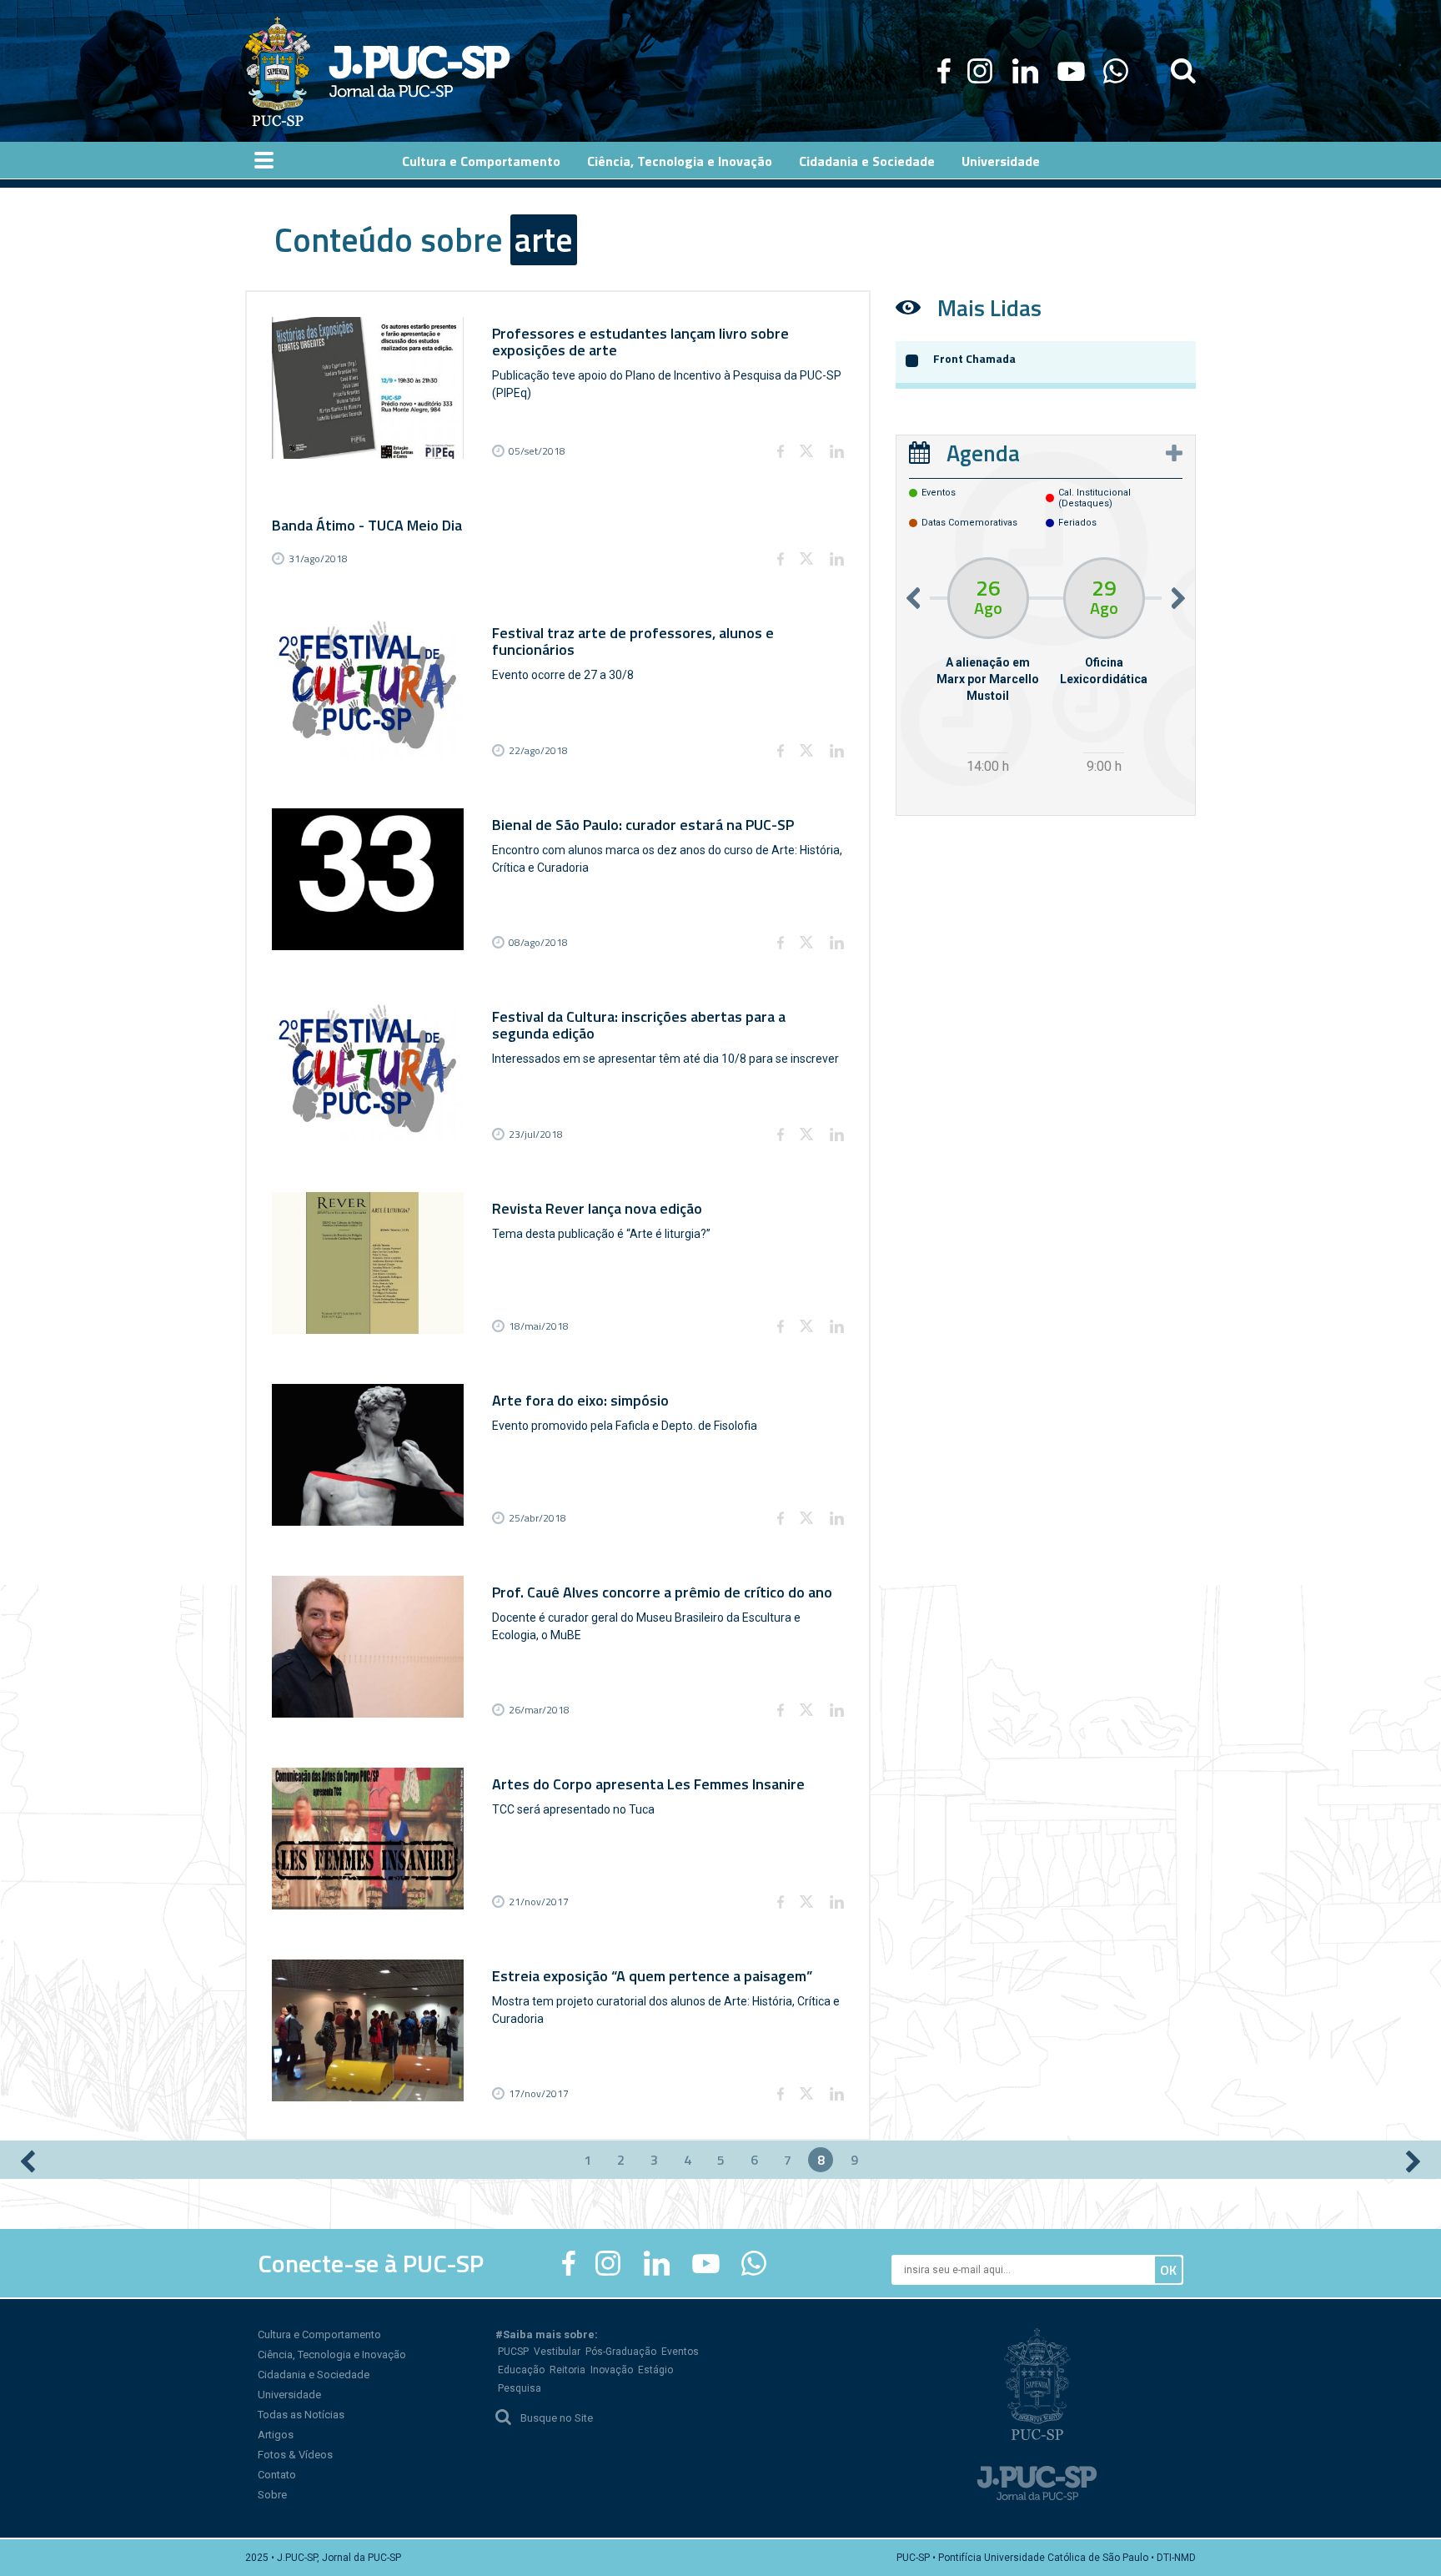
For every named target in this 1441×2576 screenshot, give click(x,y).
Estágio (655, 2370)
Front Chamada (974, 358)
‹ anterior (28, 2161)
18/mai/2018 (539, 1326)
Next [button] (1178, 598)
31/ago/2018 (318, 558)
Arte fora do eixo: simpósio (580, 1400)
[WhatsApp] (1115, 71)
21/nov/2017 (539, 1902)
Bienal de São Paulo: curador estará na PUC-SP (643, 825)
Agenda (983, 453)
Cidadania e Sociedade (314, 2375)
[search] (1183, 71)
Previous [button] (913, 598)
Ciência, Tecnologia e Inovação (332, 2355)
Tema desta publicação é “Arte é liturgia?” (601, 1234)
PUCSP (513, 2352)
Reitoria (567, 2370)
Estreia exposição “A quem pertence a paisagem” (652, 1976)
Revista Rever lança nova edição (597, 1208)
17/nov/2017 (539, 2093)
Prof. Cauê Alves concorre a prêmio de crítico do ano (662, 1592)
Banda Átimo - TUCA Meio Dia (367, 525)
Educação (521, 2370)
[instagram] (980, 71)
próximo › (1413, 2161)
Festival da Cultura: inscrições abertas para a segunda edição (639, 1025)
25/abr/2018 (537, 1518)
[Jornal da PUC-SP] (378, 71)
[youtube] (1071, 71)
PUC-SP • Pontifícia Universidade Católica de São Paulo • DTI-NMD (1046, 2558)
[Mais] (1174, 453)
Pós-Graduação (621, 2352)
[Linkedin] (836, 451)
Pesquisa (520, 2388)
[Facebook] (944, 71)
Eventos (680, 2352)
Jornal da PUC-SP (419, 71)
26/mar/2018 (539, 1710)
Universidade (289, 2395)
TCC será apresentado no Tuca (573, 1809)
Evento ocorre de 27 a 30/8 (563, 675)
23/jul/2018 (536, 1134)
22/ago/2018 (538, 750)
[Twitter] (806, 451)
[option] (988, 668)
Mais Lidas (989, 307)
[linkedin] (1025, 71)
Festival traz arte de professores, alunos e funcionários (633, 641)
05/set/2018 (537, 451)
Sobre (272, 2495)
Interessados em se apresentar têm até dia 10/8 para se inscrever (665, 1059)
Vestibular (557, 2352)
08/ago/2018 (538, 942)
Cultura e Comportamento (319, 2334)
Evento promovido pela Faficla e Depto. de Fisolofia (625, 1426)
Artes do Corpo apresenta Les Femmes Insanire (648, 1784)
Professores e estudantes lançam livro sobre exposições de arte (640, 342)
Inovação (612, 2370)
